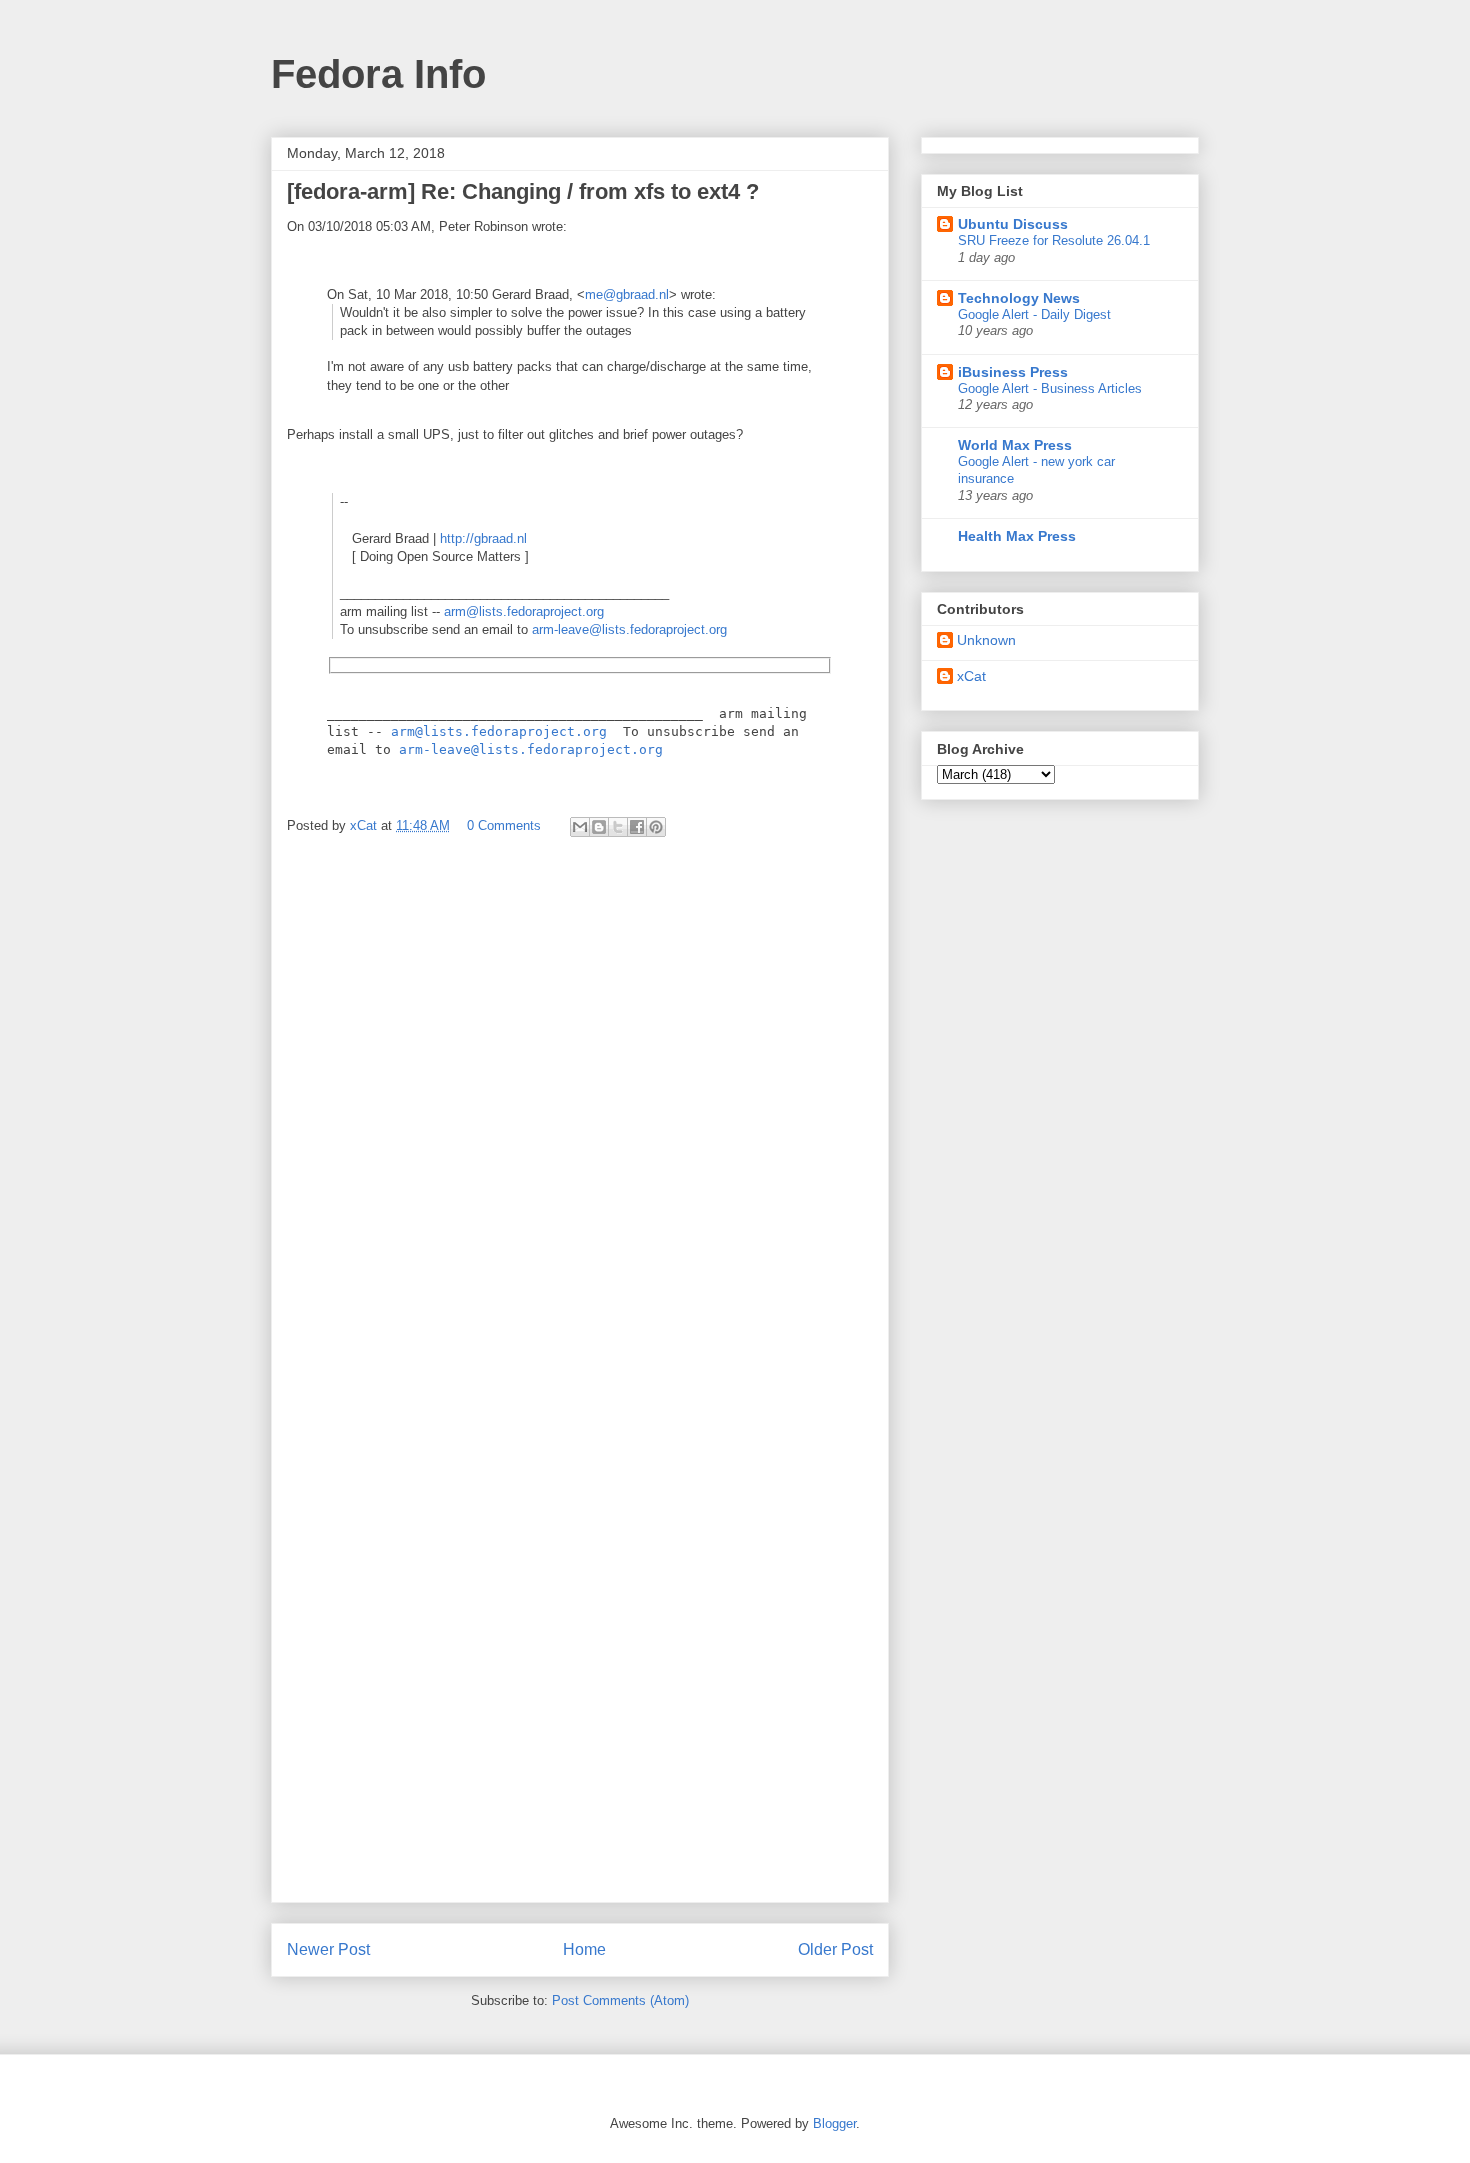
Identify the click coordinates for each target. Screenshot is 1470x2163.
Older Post (835, 1949)
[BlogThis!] (599, 827)
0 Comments (504, 825)
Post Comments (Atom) (620, 2000)
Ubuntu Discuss (1013, 224)
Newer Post (328, 1949)
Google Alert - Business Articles (1050, 388)
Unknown (986, 640)
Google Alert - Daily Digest (1034, 314)
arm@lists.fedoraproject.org (524, 611)
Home (584, 1949)
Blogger (834, 2123)
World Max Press (1015, 445)
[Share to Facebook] (637, 827)
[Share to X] (618, 827)
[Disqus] (580, 1120)
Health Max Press (1017, 536)
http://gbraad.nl (483, 538)
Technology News (1019, 298)
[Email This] (580, 827)
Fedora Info (378, 74)
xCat (971, 676)
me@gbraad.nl (627, 294)
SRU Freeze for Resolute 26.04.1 (1054, 240)
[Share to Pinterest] (656, 827)
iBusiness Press (1013, 372)
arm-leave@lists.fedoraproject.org (629, 629)
